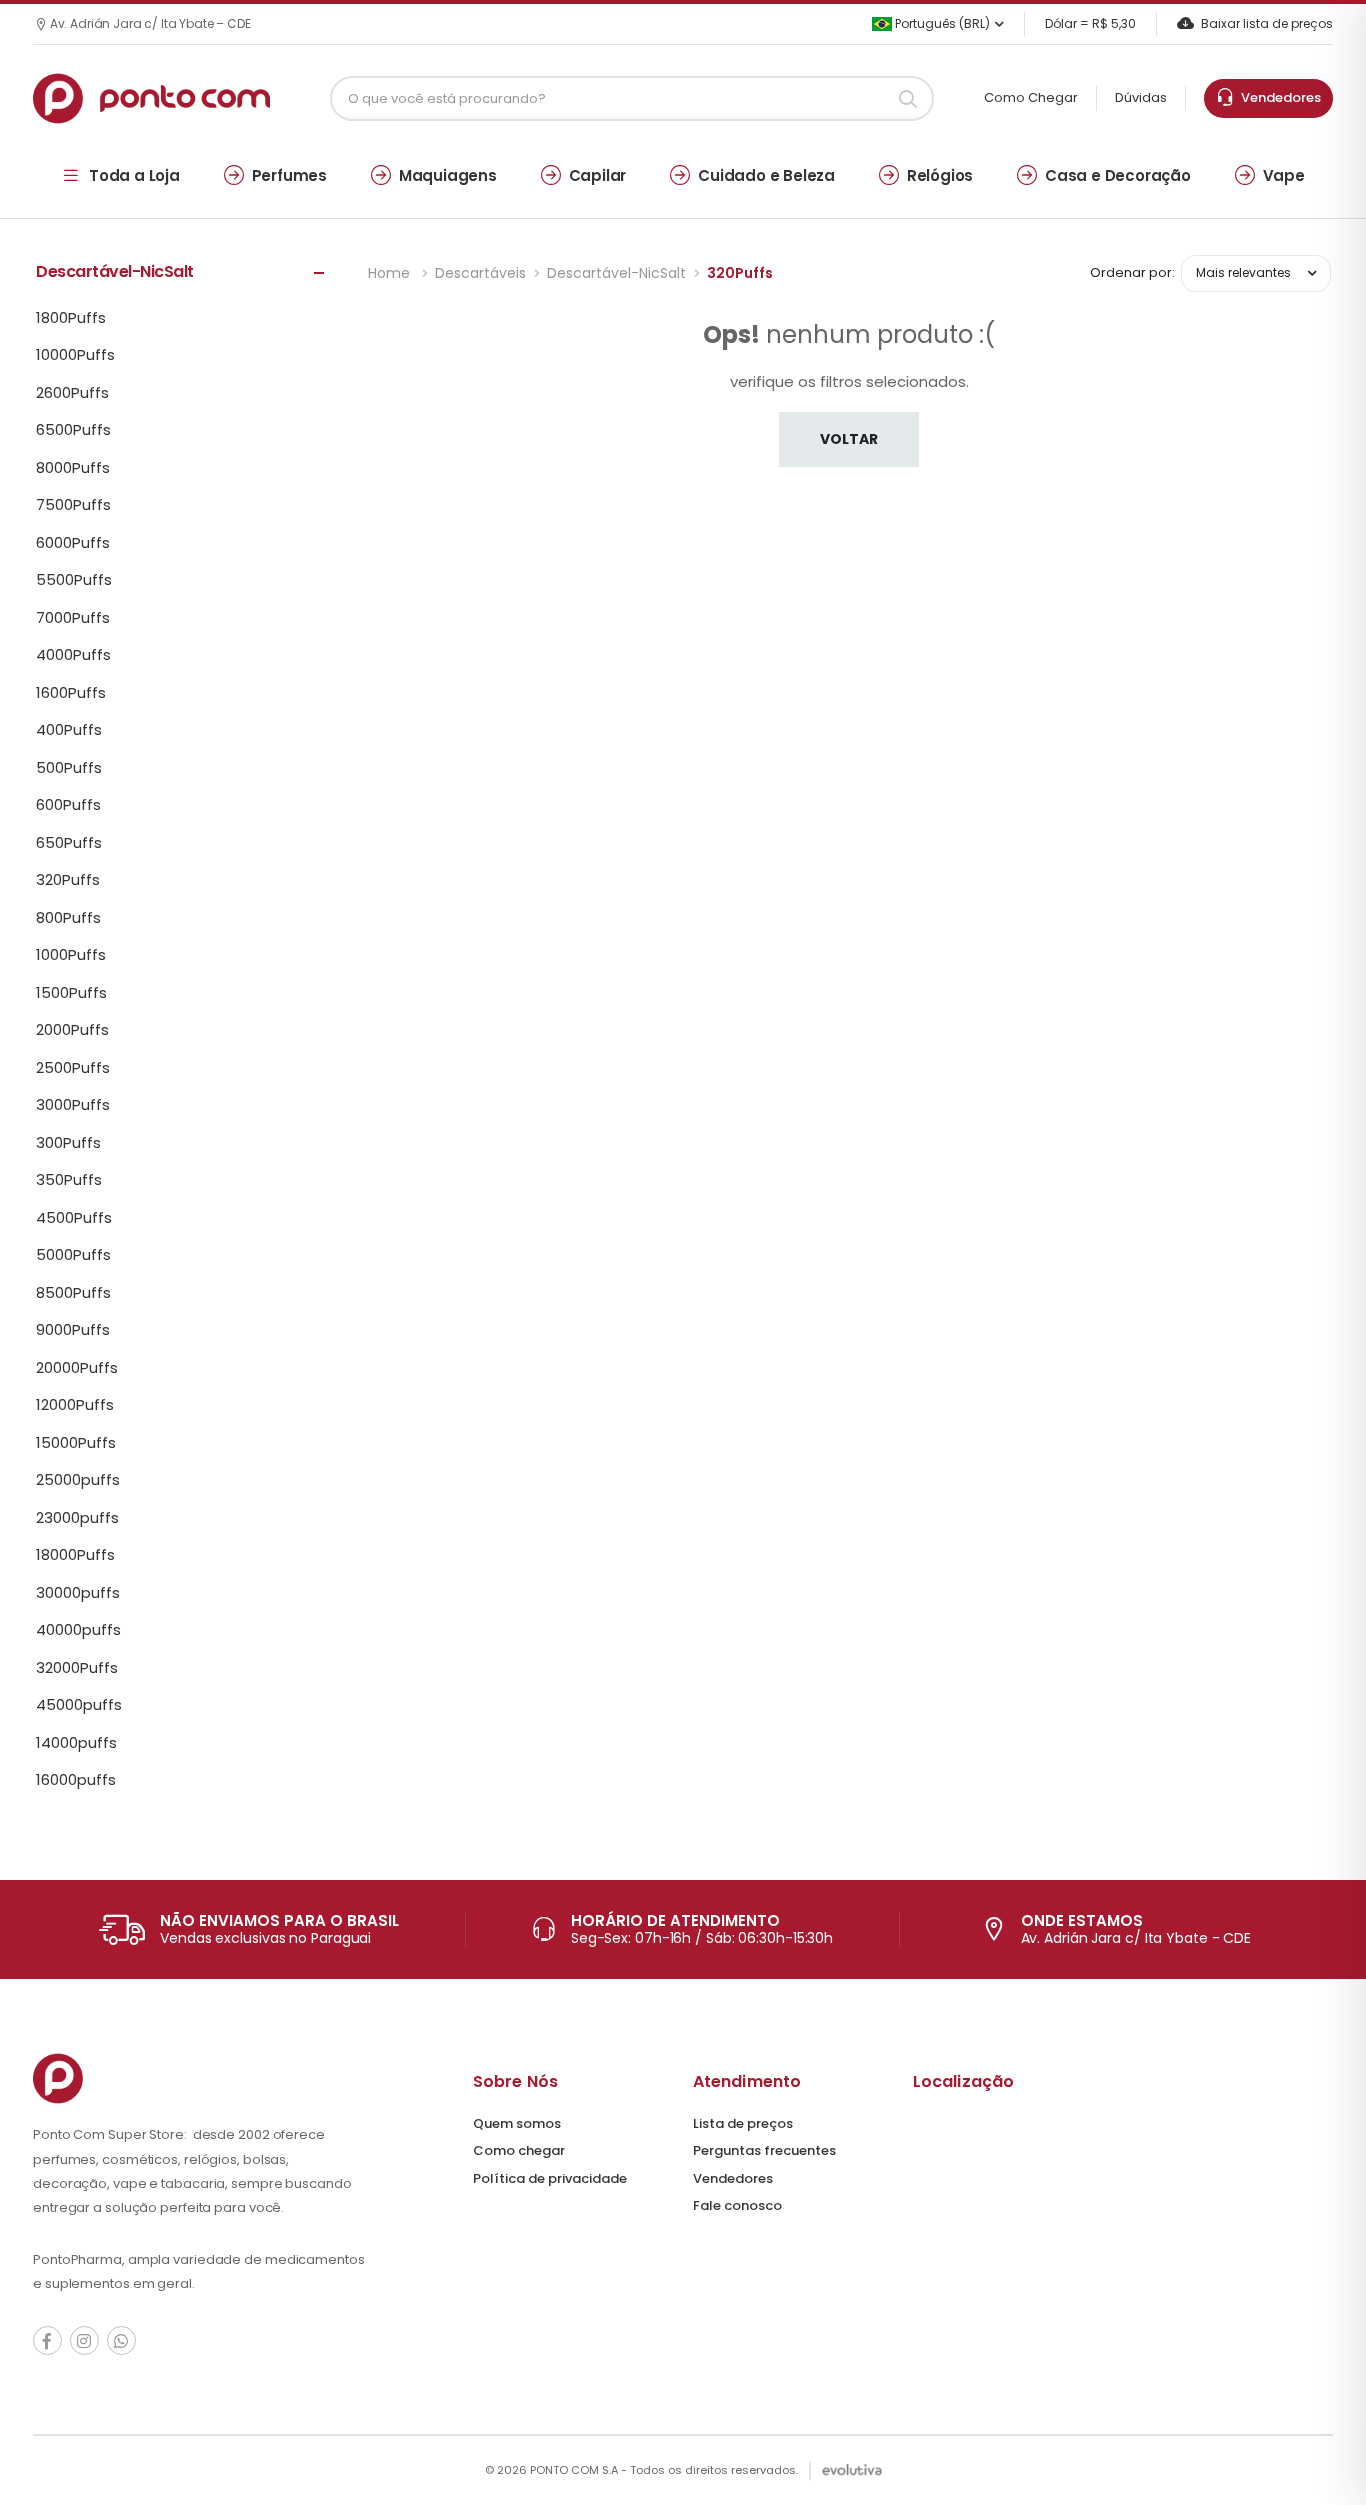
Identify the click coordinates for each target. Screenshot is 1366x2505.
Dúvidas (1141, 97)
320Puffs (68, 880)
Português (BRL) (941, 23)
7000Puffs (73, 618)
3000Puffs (73, 1105)
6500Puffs (73, 430)
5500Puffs (74, 580)
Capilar (598, 175)
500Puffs (69, 768)
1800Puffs (71, 318)
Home (391, 273)
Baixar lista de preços (1267, 23)
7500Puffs (73, 505)
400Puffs (69, 730)
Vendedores (1278, 97)
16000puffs (76, 1780)
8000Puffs (73, 468)
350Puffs (69, 1180)
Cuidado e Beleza (766, 175)
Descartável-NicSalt (616, 273)
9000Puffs (73, 1330)
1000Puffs (71, 955)
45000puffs (79, 1705)
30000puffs (78, 1593)
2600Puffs (72, 393)
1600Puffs (71, 693)
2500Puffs (73, 1068)
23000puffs (77, 1518)
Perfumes (289, 175)
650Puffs (69, 843)
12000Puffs (75, 1405)
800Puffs (68, 918)
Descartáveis (480, 273)
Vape (1284, 175)
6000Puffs (73, 543)
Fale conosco (737, 2205)
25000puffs (78, 1480)
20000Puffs (77, 1368)
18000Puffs (75, 1555)
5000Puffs (73, 1255)
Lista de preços (743, 2123)
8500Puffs (73, 1293)
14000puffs (76, 1743)
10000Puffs (75, 355)
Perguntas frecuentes (764, 2150)
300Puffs (68, 1143)
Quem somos (517, 2123)
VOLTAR (849, 439)
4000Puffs (73, 655)
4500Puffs (74, 1218)
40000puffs (78, 1630)
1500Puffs (71, 993)
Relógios (940, 175)
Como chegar (519, 2150)
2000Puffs (72, 1030)
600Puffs (68, 805)
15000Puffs (76, 1443)
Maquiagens (448, 175)
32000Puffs (77, 1668)
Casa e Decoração (1118, 175)
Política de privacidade (550, 2178)
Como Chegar (1031, 97)
